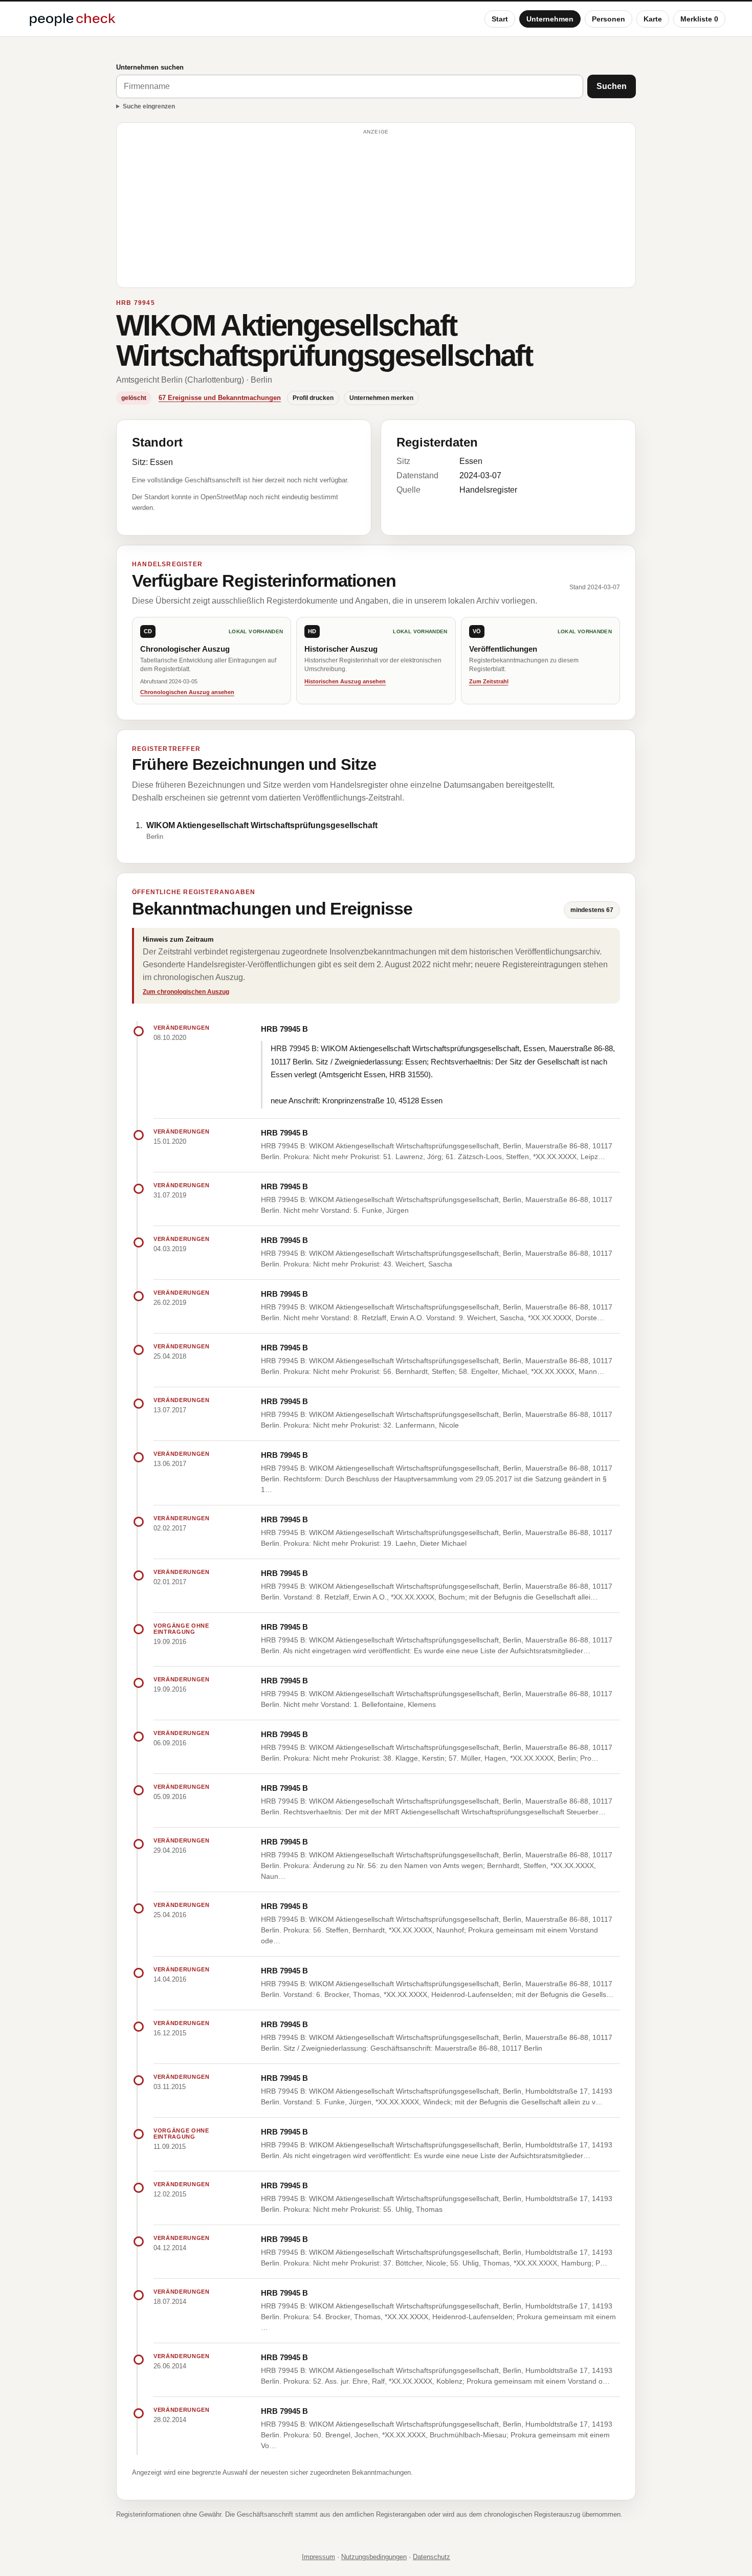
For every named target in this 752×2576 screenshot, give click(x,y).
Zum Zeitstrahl (489, 681)
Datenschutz (432, 2557)
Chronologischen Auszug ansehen (187, 692)
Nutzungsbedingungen (374, 2557)
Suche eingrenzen (149, 106)
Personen (609, 19)
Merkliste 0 (699, 19)
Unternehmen (550, 19)
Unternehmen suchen (150, 67)
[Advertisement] (376, 210)
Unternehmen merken (381, 398)
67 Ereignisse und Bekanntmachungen (220, 398)
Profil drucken (313, 398)
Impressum (318, 2557)
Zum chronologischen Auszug (186, 992)
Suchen (612, 86)
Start (500, 19)
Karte (653, 19)
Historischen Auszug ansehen (345, 681)
